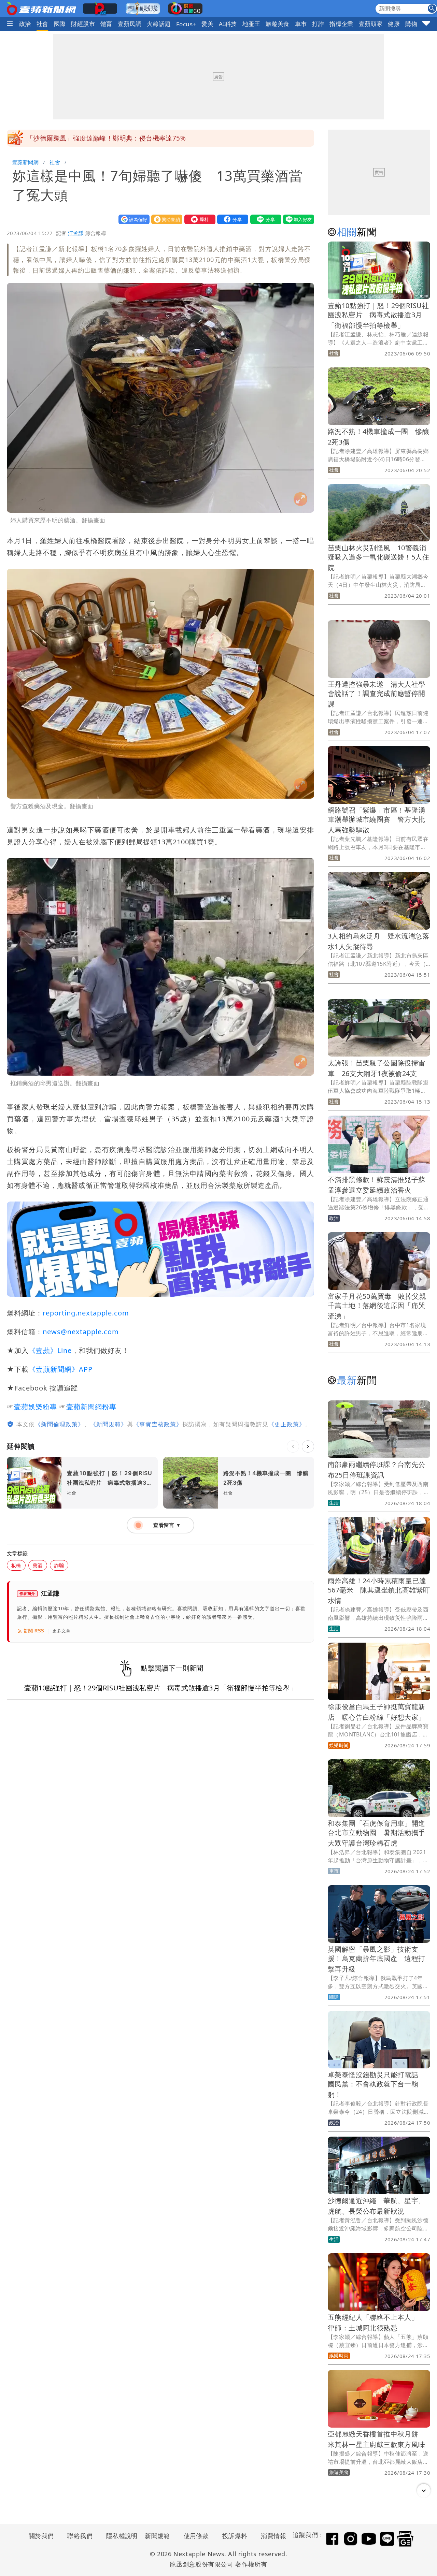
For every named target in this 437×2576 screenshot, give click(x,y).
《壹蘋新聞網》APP (61, 1369)
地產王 (251, 24)
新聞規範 (157, 2536)
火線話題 (159, 24)
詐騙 (59, 1565)
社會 (43, 24)
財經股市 (83, 24)
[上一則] (293, 1446)
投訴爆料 (235, 2536)
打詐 (318, 24)
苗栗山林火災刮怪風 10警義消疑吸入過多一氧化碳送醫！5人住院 (378, 558)
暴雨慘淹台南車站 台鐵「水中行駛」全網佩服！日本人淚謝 (116, 138)
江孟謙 (76, 233)
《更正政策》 (287, 1424)
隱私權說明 (119, 2536)
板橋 (16, 1565)
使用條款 (196, 2536)
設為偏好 (132, 219)
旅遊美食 (278, 24)
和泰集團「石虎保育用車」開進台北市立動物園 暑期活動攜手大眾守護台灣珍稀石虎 (377, 1833)
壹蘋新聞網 (25, 162)
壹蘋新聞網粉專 (91, 1407)
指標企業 (341, 24)
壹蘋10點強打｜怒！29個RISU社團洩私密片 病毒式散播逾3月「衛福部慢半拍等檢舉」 (378, 315)
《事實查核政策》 (158, 1424)
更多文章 (61, 1631)
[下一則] (308, 1446)
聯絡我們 (80, 2536)
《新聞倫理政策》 (59, 1424)
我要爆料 (198, 219)
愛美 (207, 24)
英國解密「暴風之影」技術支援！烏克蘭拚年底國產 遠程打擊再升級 (377, 1959)
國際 (60, 24)
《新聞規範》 (109, 1424)
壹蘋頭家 (371, 24)
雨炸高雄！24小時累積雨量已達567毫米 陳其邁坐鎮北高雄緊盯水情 (379, 1591)
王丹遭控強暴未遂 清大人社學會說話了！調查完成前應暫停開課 (377, 694)
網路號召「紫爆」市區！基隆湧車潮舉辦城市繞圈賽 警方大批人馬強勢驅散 (377, 820)
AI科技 (228, 24)
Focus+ (186, 24)
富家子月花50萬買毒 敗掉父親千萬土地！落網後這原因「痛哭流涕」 (377, 1306)
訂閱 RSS (34, 1631)
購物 (411, 24)
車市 (301, 24)
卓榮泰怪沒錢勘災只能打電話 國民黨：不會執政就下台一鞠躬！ (377, 2085)
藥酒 (38, 1565)
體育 (106, 24)
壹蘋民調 (130, 24)
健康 (394, 24)
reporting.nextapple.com (86, 1313)
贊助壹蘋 (165, 219)
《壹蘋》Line (50, 1350)
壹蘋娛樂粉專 (36, 1407)
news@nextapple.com (81, 1332)
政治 (25, 24)
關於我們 (41, 2536)
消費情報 (273, 2536)
